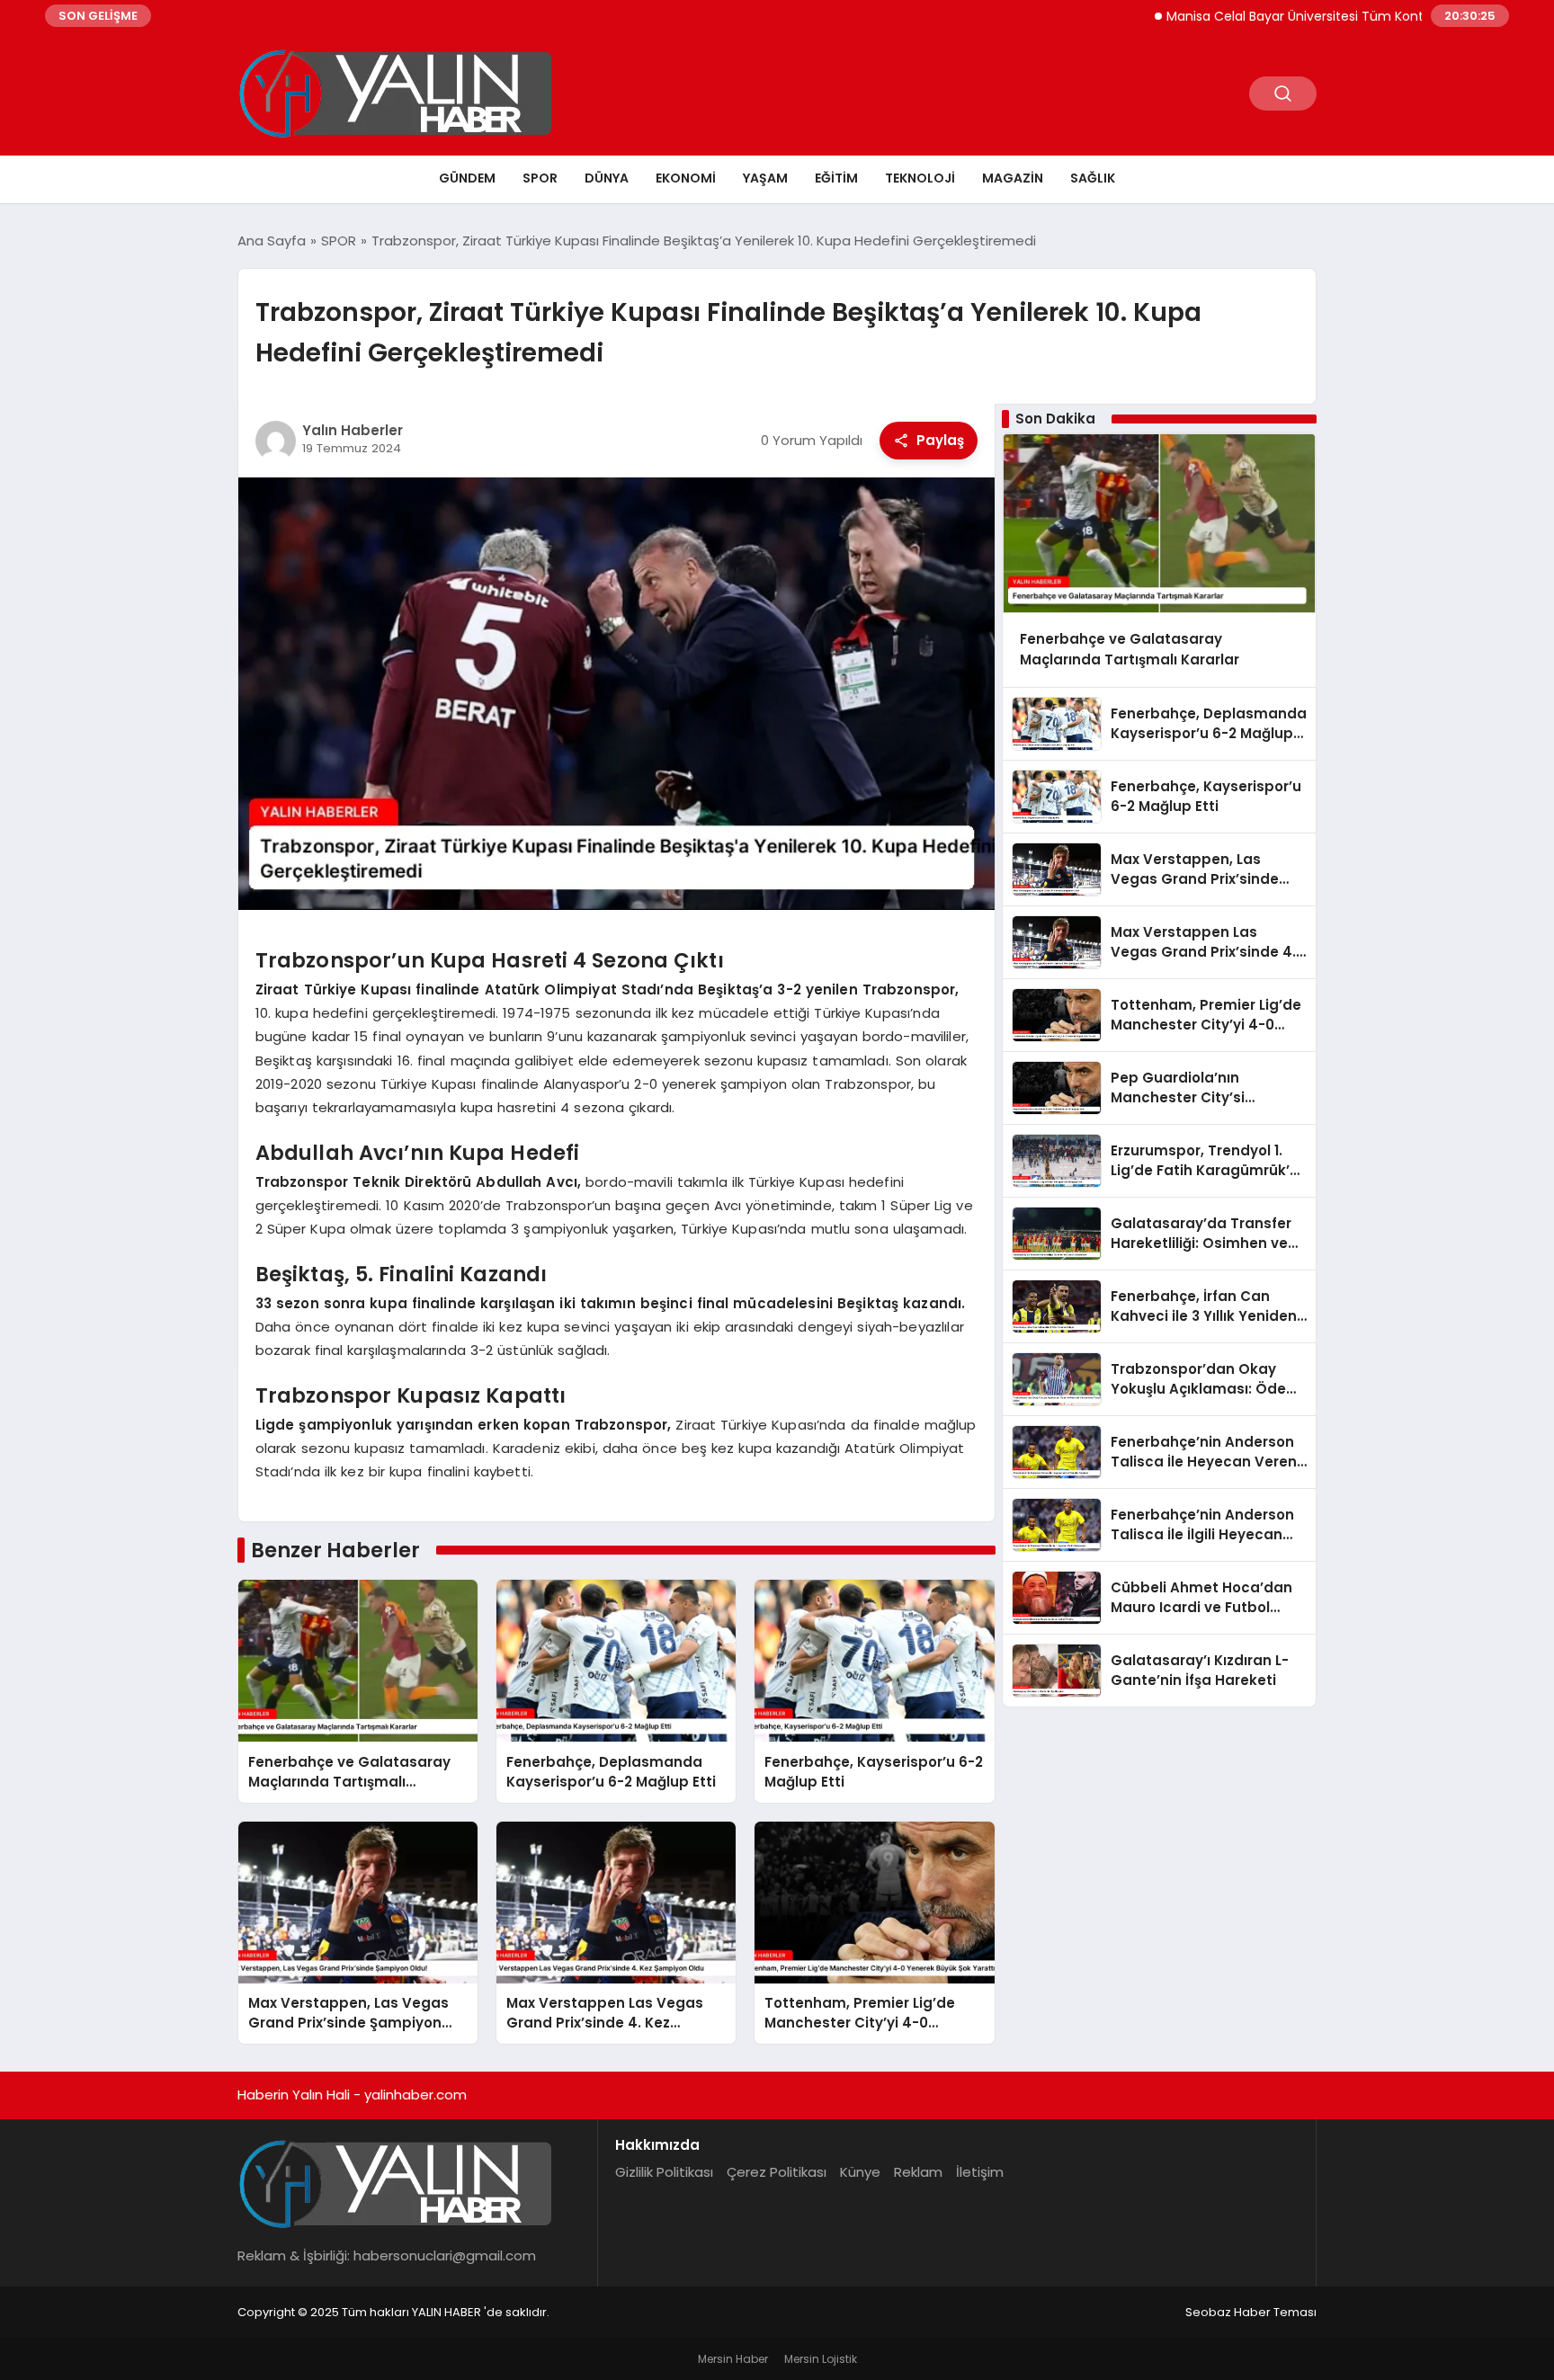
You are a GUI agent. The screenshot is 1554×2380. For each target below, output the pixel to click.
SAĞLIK (1093, 178)
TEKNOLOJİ (920, 178)
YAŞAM (765, 178)
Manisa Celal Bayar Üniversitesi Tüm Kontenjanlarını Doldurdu (1295, 16)
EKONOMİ (686, 178)
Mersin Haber (733, 2359)
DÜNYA (607, 178)
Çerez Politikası (777, 2172)
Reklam (918, 2172)
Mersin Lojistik (821, 2359)
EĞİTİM (836, 178)
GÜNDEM (467, 178)
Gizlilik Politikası (664, 2172)
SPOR (540, 178)
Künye (860, 2172)
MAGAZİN (1013, 178)
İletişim (980, 2172)
